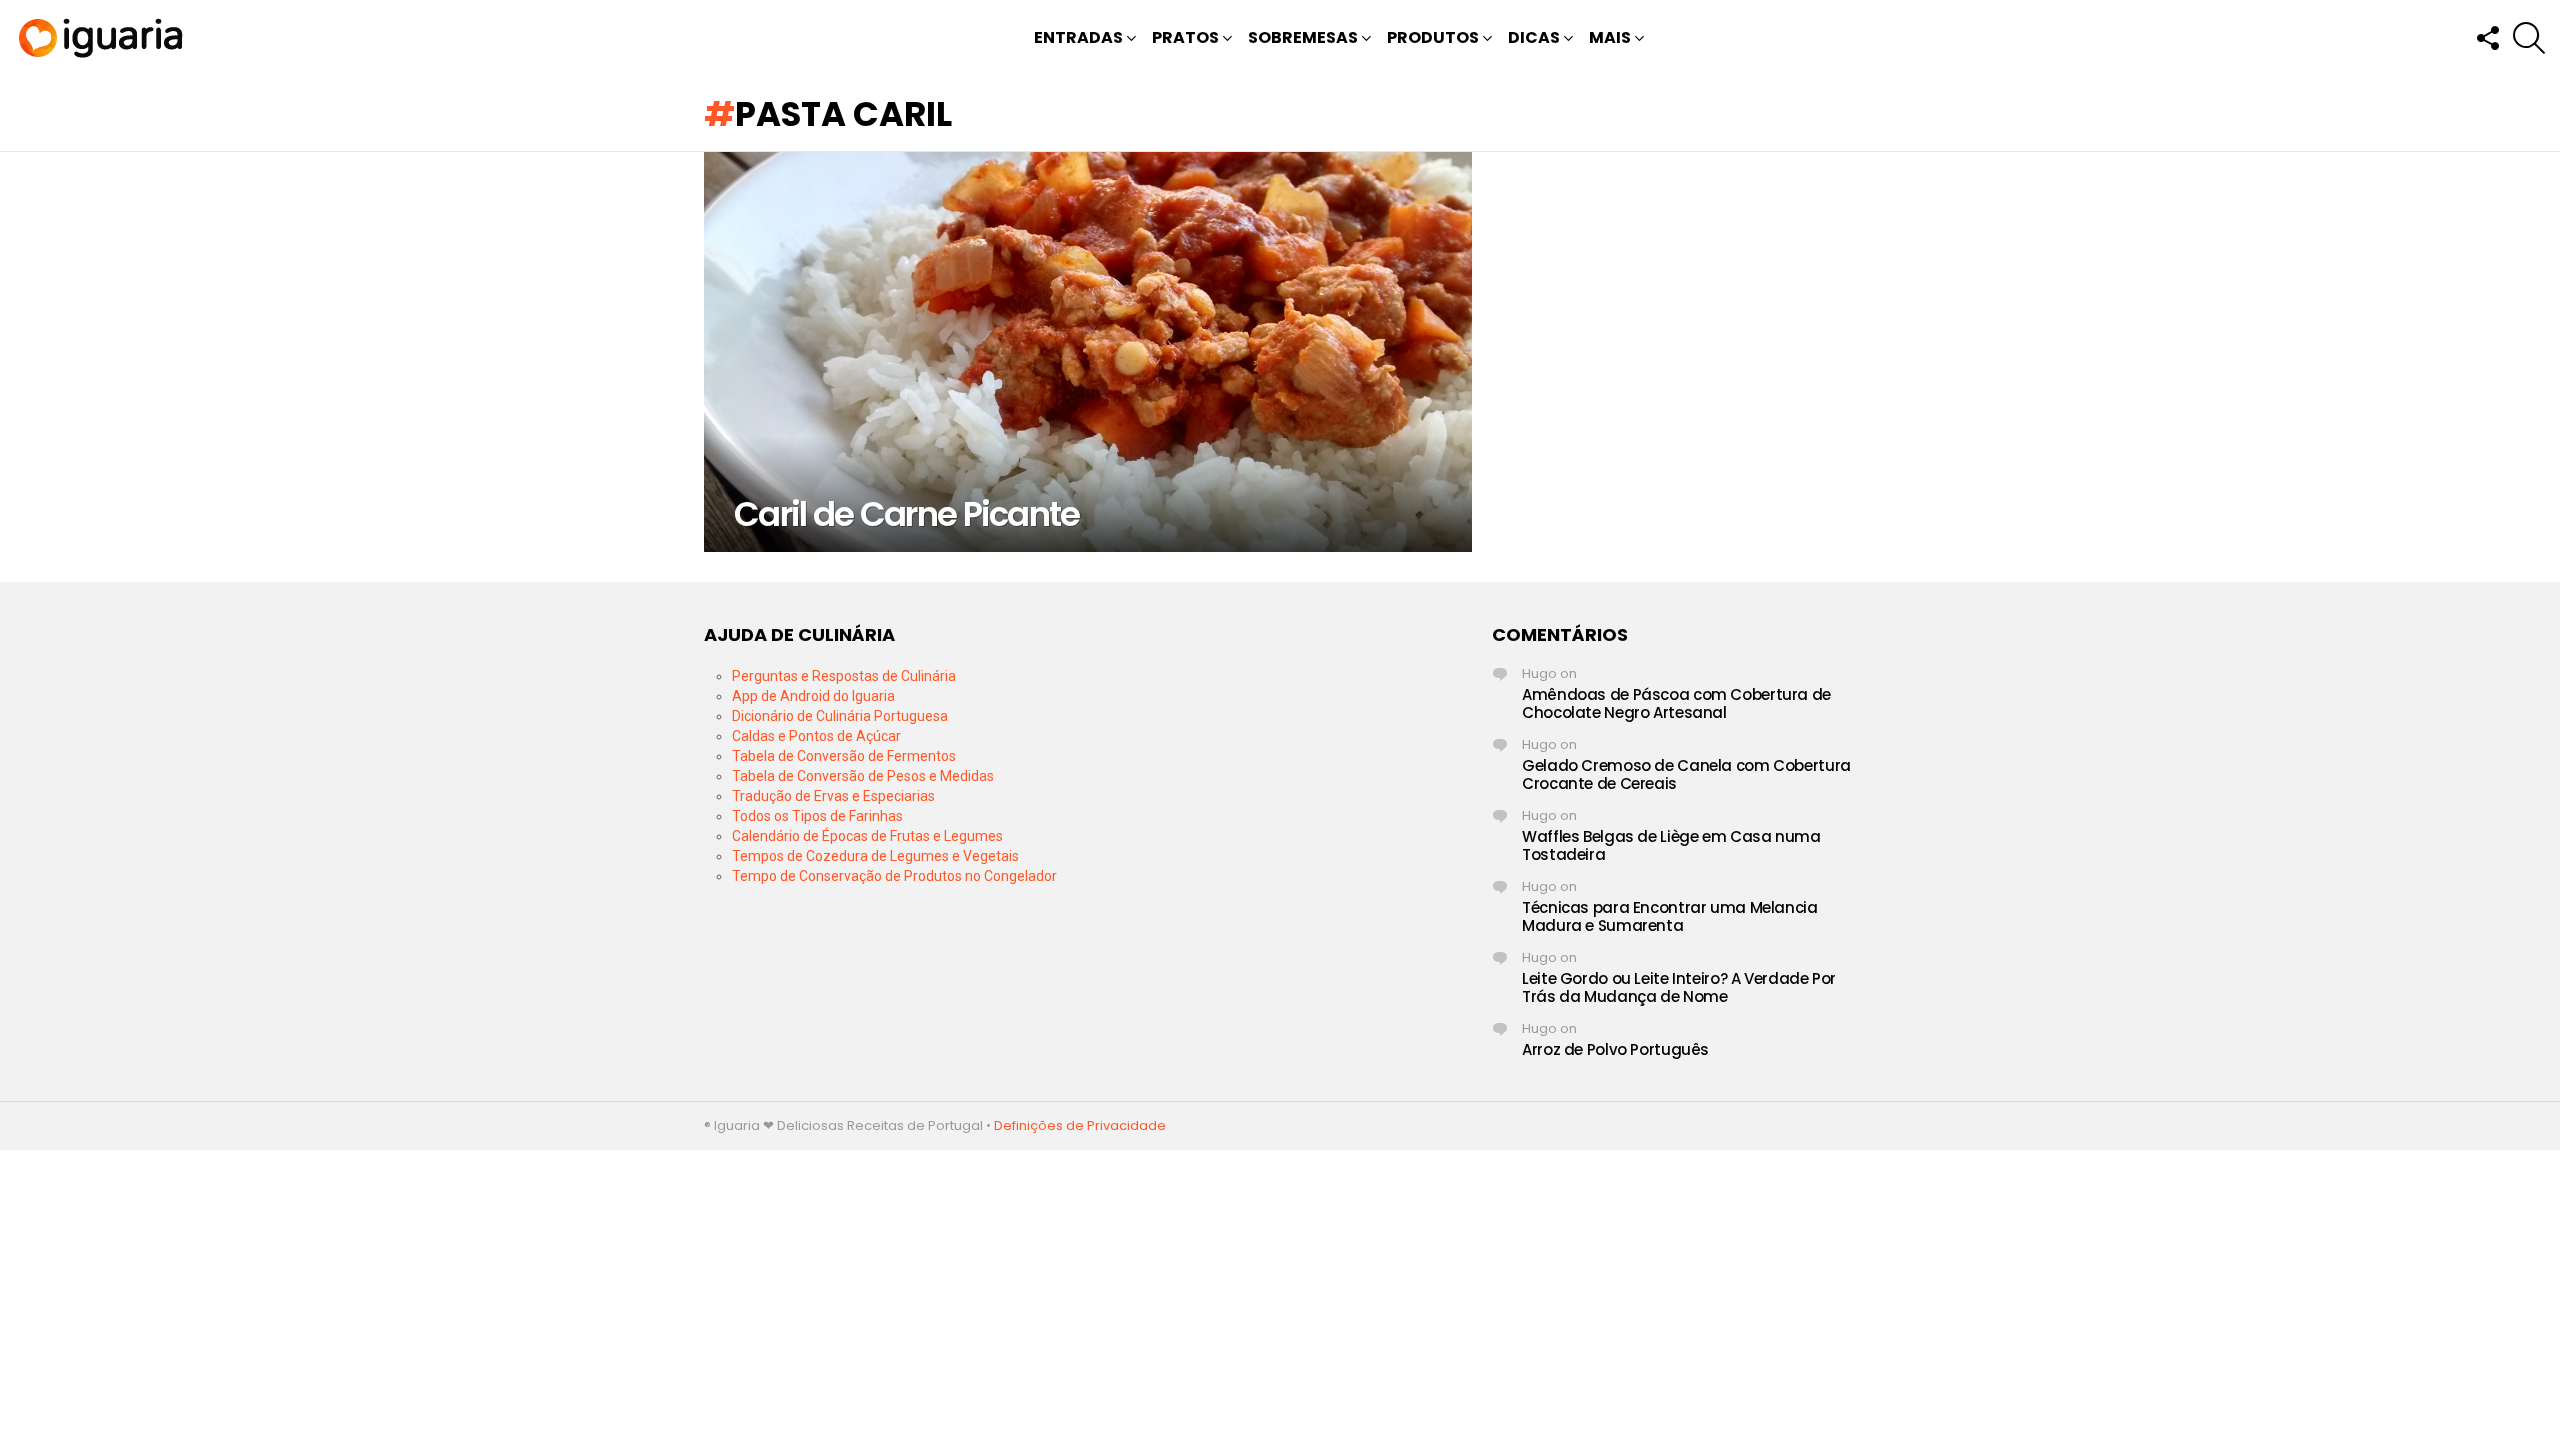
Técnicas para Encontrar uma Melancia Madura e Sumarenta (1670, 916)
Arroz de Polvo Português (1615, 1049)
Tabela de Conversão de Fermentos (844, 756)
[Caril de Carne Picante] (1088, 352)
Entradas (1078, 37)
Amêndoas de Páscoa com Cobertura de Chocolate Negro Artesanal (1676, 703)
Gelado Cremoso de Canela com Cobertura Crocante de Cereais (1686, 774)
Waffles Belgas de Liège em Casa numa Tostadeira (1671, 845)
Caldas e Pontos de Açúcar (816, 736)
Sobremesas (1303, 37)
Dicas (1534, 37)
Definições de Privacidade (1080, 1125)
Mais (1610, 37)
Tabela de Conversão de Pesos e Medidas (863, 776)
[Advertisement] (1280, 764)
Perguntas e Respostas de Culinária (844, 676)
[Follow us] (2487, 38)
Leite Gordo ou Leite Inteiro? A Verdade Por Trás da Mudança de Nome (1679, 987)
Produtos (1433, 37)
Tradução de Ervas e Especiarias (833, 796)
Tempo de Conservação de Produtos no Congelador (894, 876)
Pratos (1185, 37)
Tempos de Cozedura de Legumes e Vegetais (875, 856)
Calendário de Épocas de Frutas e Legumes (867, 836)
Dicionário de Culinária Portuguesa (840, 716)
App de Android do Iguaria (813, 696)
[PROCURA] (2529, 38)
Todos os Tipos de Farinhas (817, 816)
